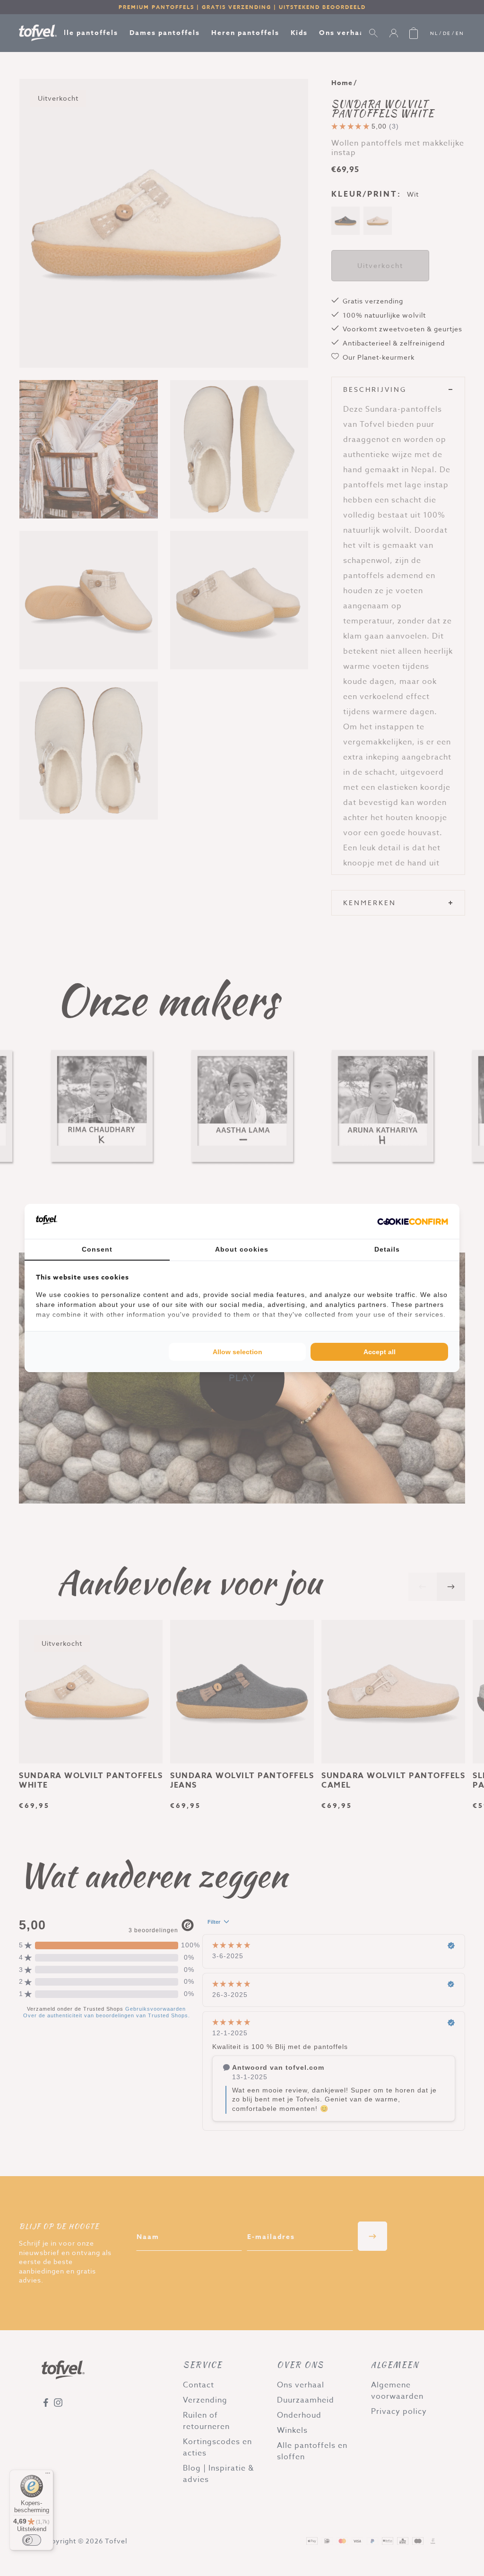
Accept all (380, 1352)
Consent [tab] (97, 1249)
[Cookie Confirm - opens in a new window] (413, 1221)
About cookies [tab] (242, 1249)
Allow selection (238, 1352)
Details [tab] (387, 1249)
